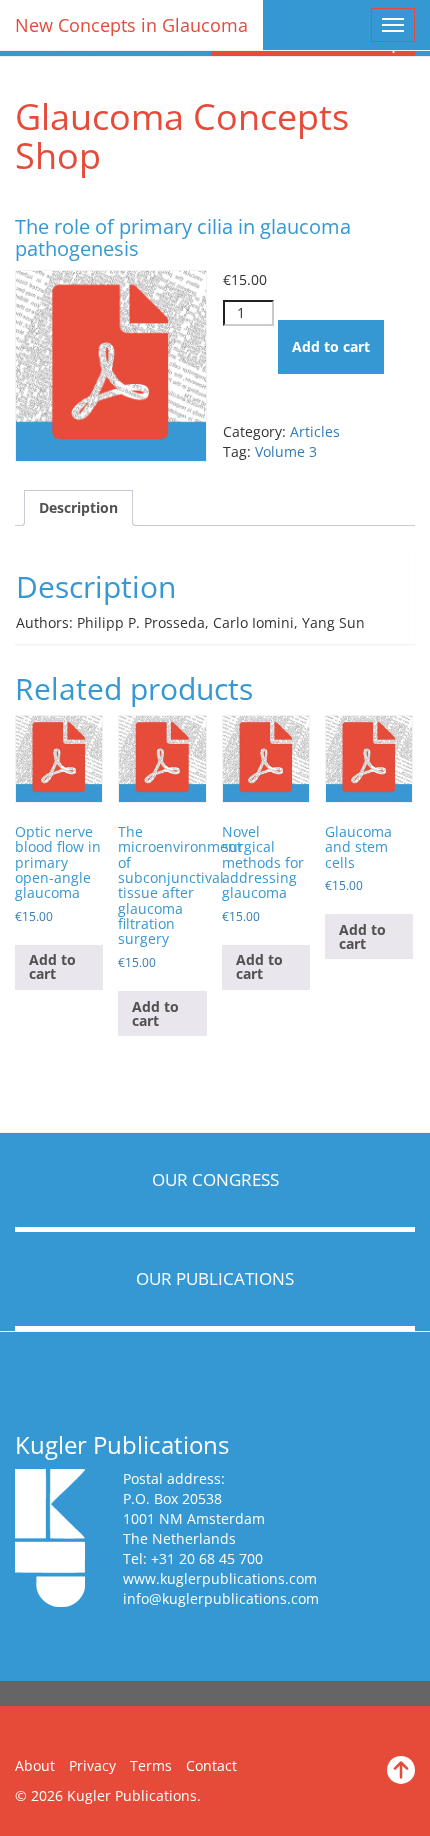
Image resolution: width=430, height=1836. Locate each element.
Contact (211, 1765)
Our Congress (215, 1179)
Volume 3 (286, 451)
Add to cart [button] (52, 966)
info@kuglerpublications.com (221, 1598)
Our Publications (215, 1278)
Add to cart (331, 346)
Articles (315, 431)
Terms (151, 1765)
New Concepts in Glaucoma (131, 25)
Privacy (92, 1765)
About (35, 1765)
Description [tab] (78, 507)
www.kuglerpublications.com (220, 1578)
